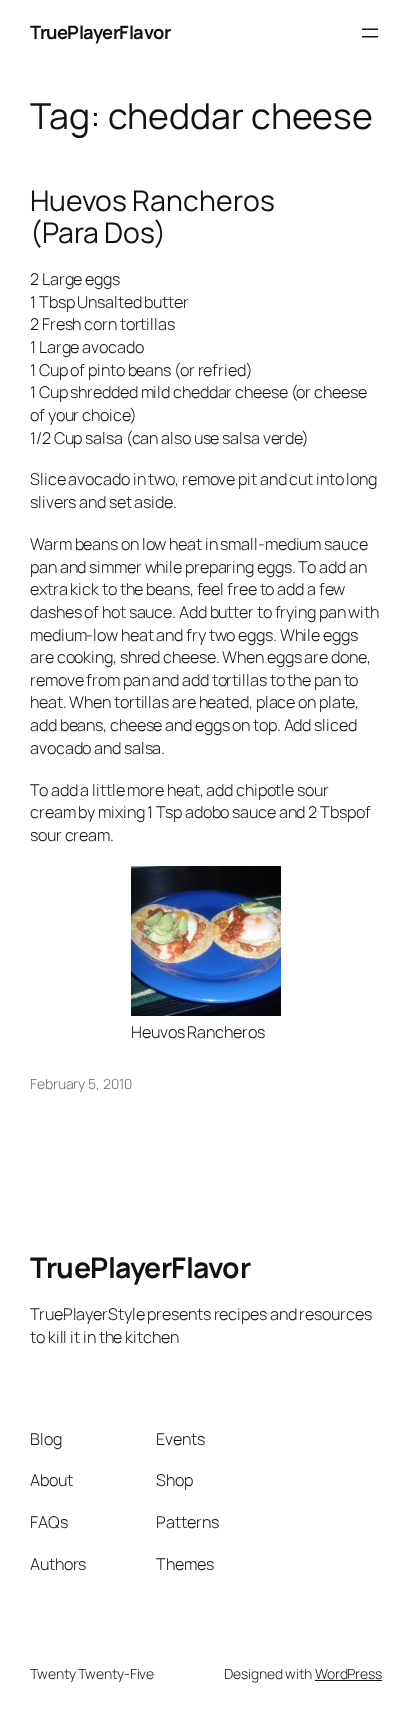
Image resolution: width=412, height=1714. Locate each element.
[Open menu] (370, 33)
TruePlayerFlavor (100, 32)
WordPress (348, 1673)
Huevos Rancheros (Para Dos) (152, 217)
